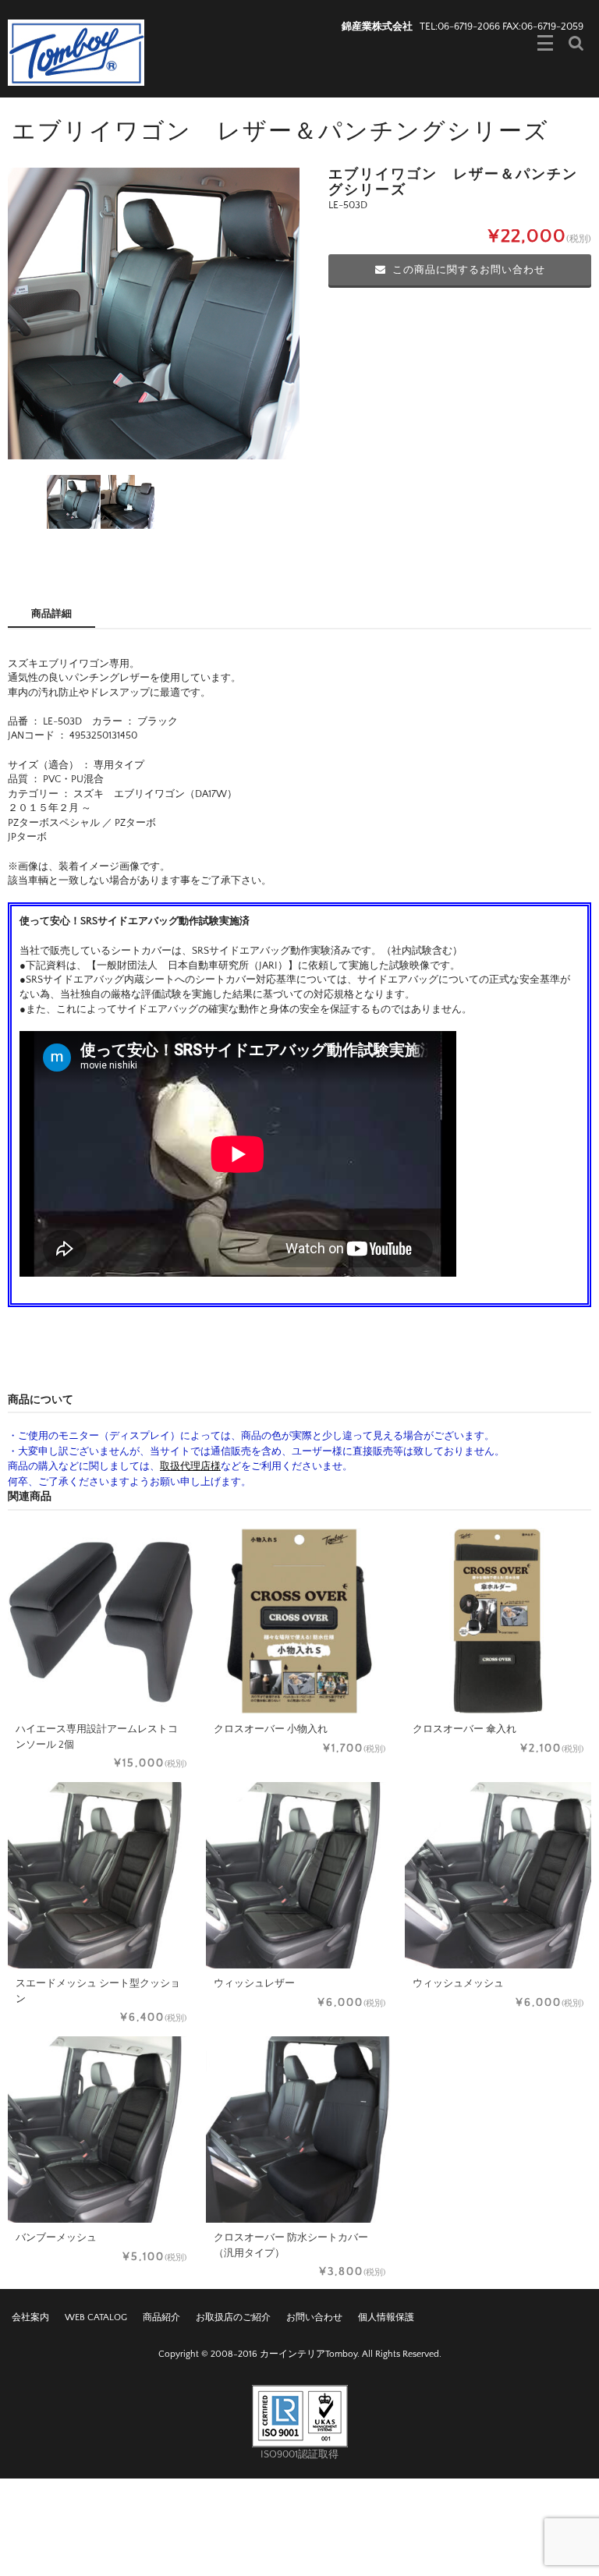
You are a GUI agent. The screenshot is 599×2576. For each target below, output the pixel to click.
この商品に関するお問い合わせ (469, 270)
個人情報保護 (386, 2317)
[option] (154, 314)
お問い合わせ (314, 2317)
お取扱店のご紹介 (233, 2317)
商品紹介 (161, 2317)
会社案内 (30, 2317)
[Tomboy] (76, 51)
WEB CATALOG (96, 2317)
